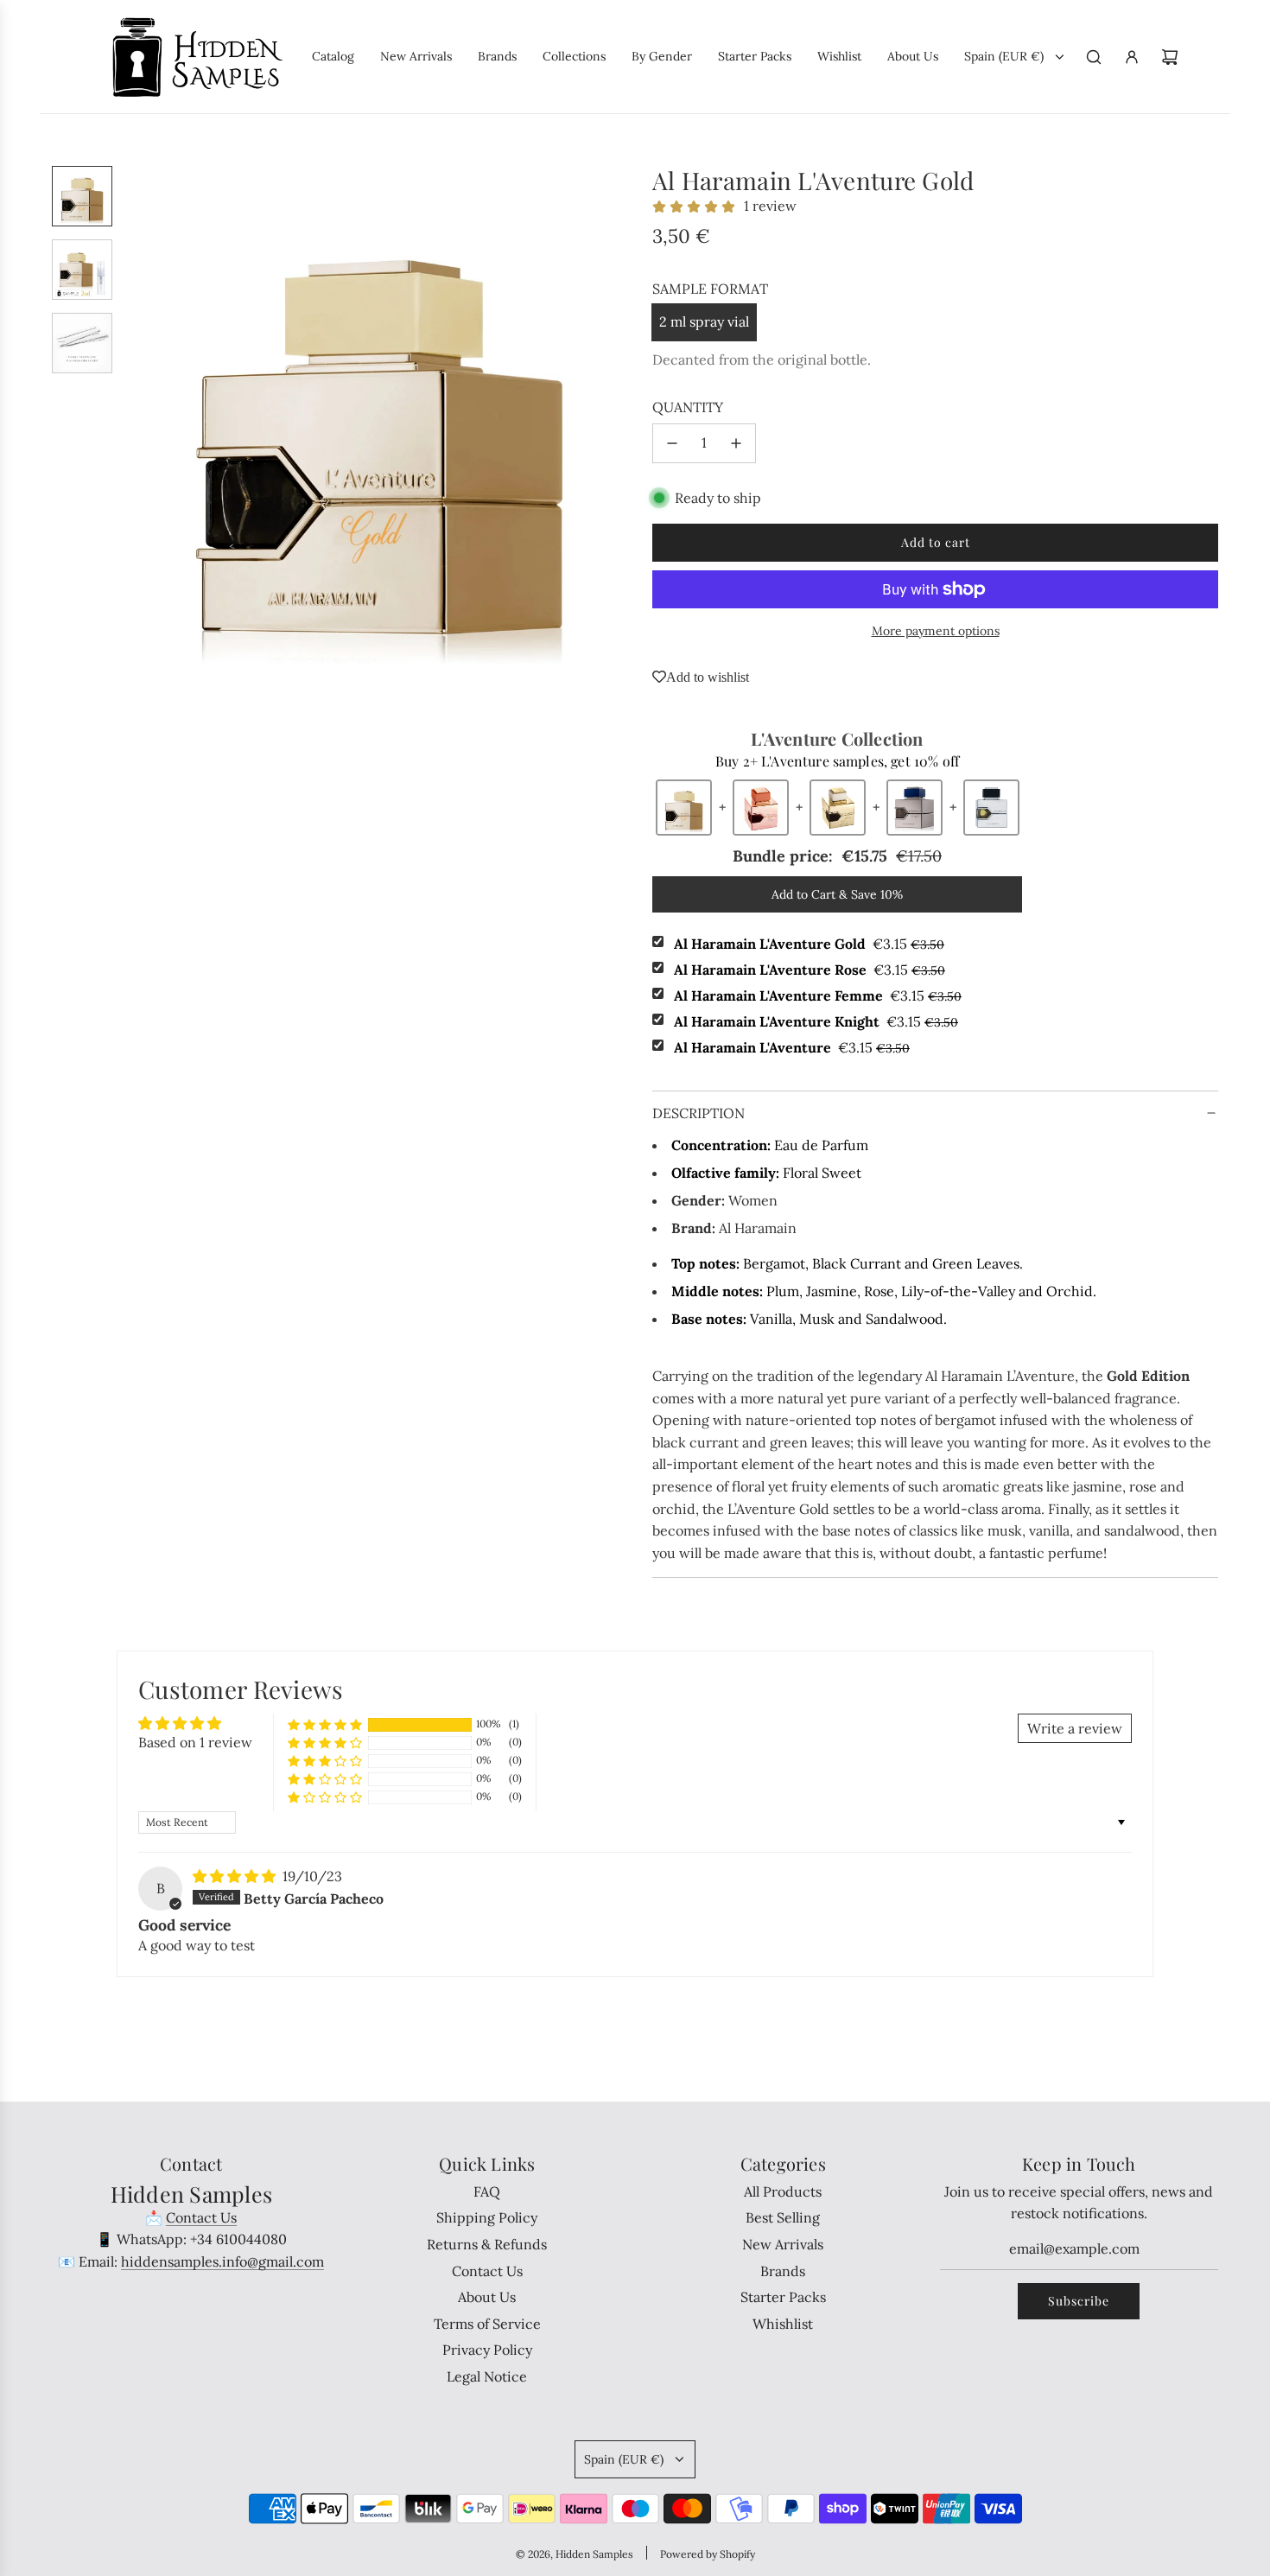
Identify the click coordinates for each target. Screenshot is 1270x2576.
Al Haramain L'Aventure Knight (816, 1021)
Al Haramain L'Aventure (792, 1047)
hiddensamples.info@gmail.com (222, 2261)
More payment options (936, 631)
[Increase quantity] (736, 443)
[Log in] (1132, 57)
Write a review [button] (1075, 1728)
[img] (236, 1876)
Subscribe (1079, 2301)
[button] (139, 421)
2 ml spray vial (704, 321)
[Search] (1094, 57)
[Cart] (1170, 57)
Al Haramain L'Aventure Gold (809, 944)
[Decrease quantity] (672, 443)
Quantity (688, 407)
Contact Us (201, 2217)
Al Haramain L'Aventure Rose (810, 970)
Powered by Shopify (708, 2554)
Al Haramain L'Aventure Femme (818, 995)
